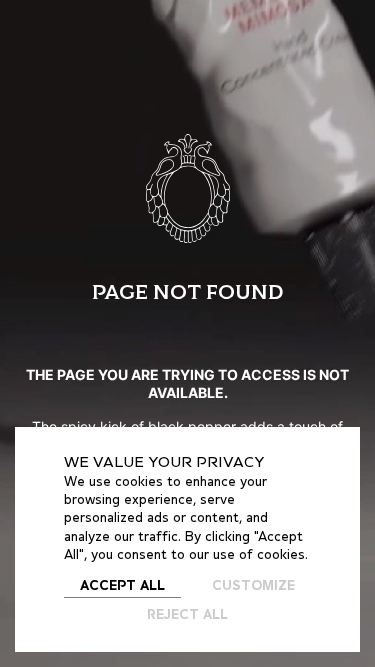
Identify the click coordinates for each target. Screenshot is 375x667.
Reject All (187, 615)
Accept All (122, 586)
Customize (253, 586)
